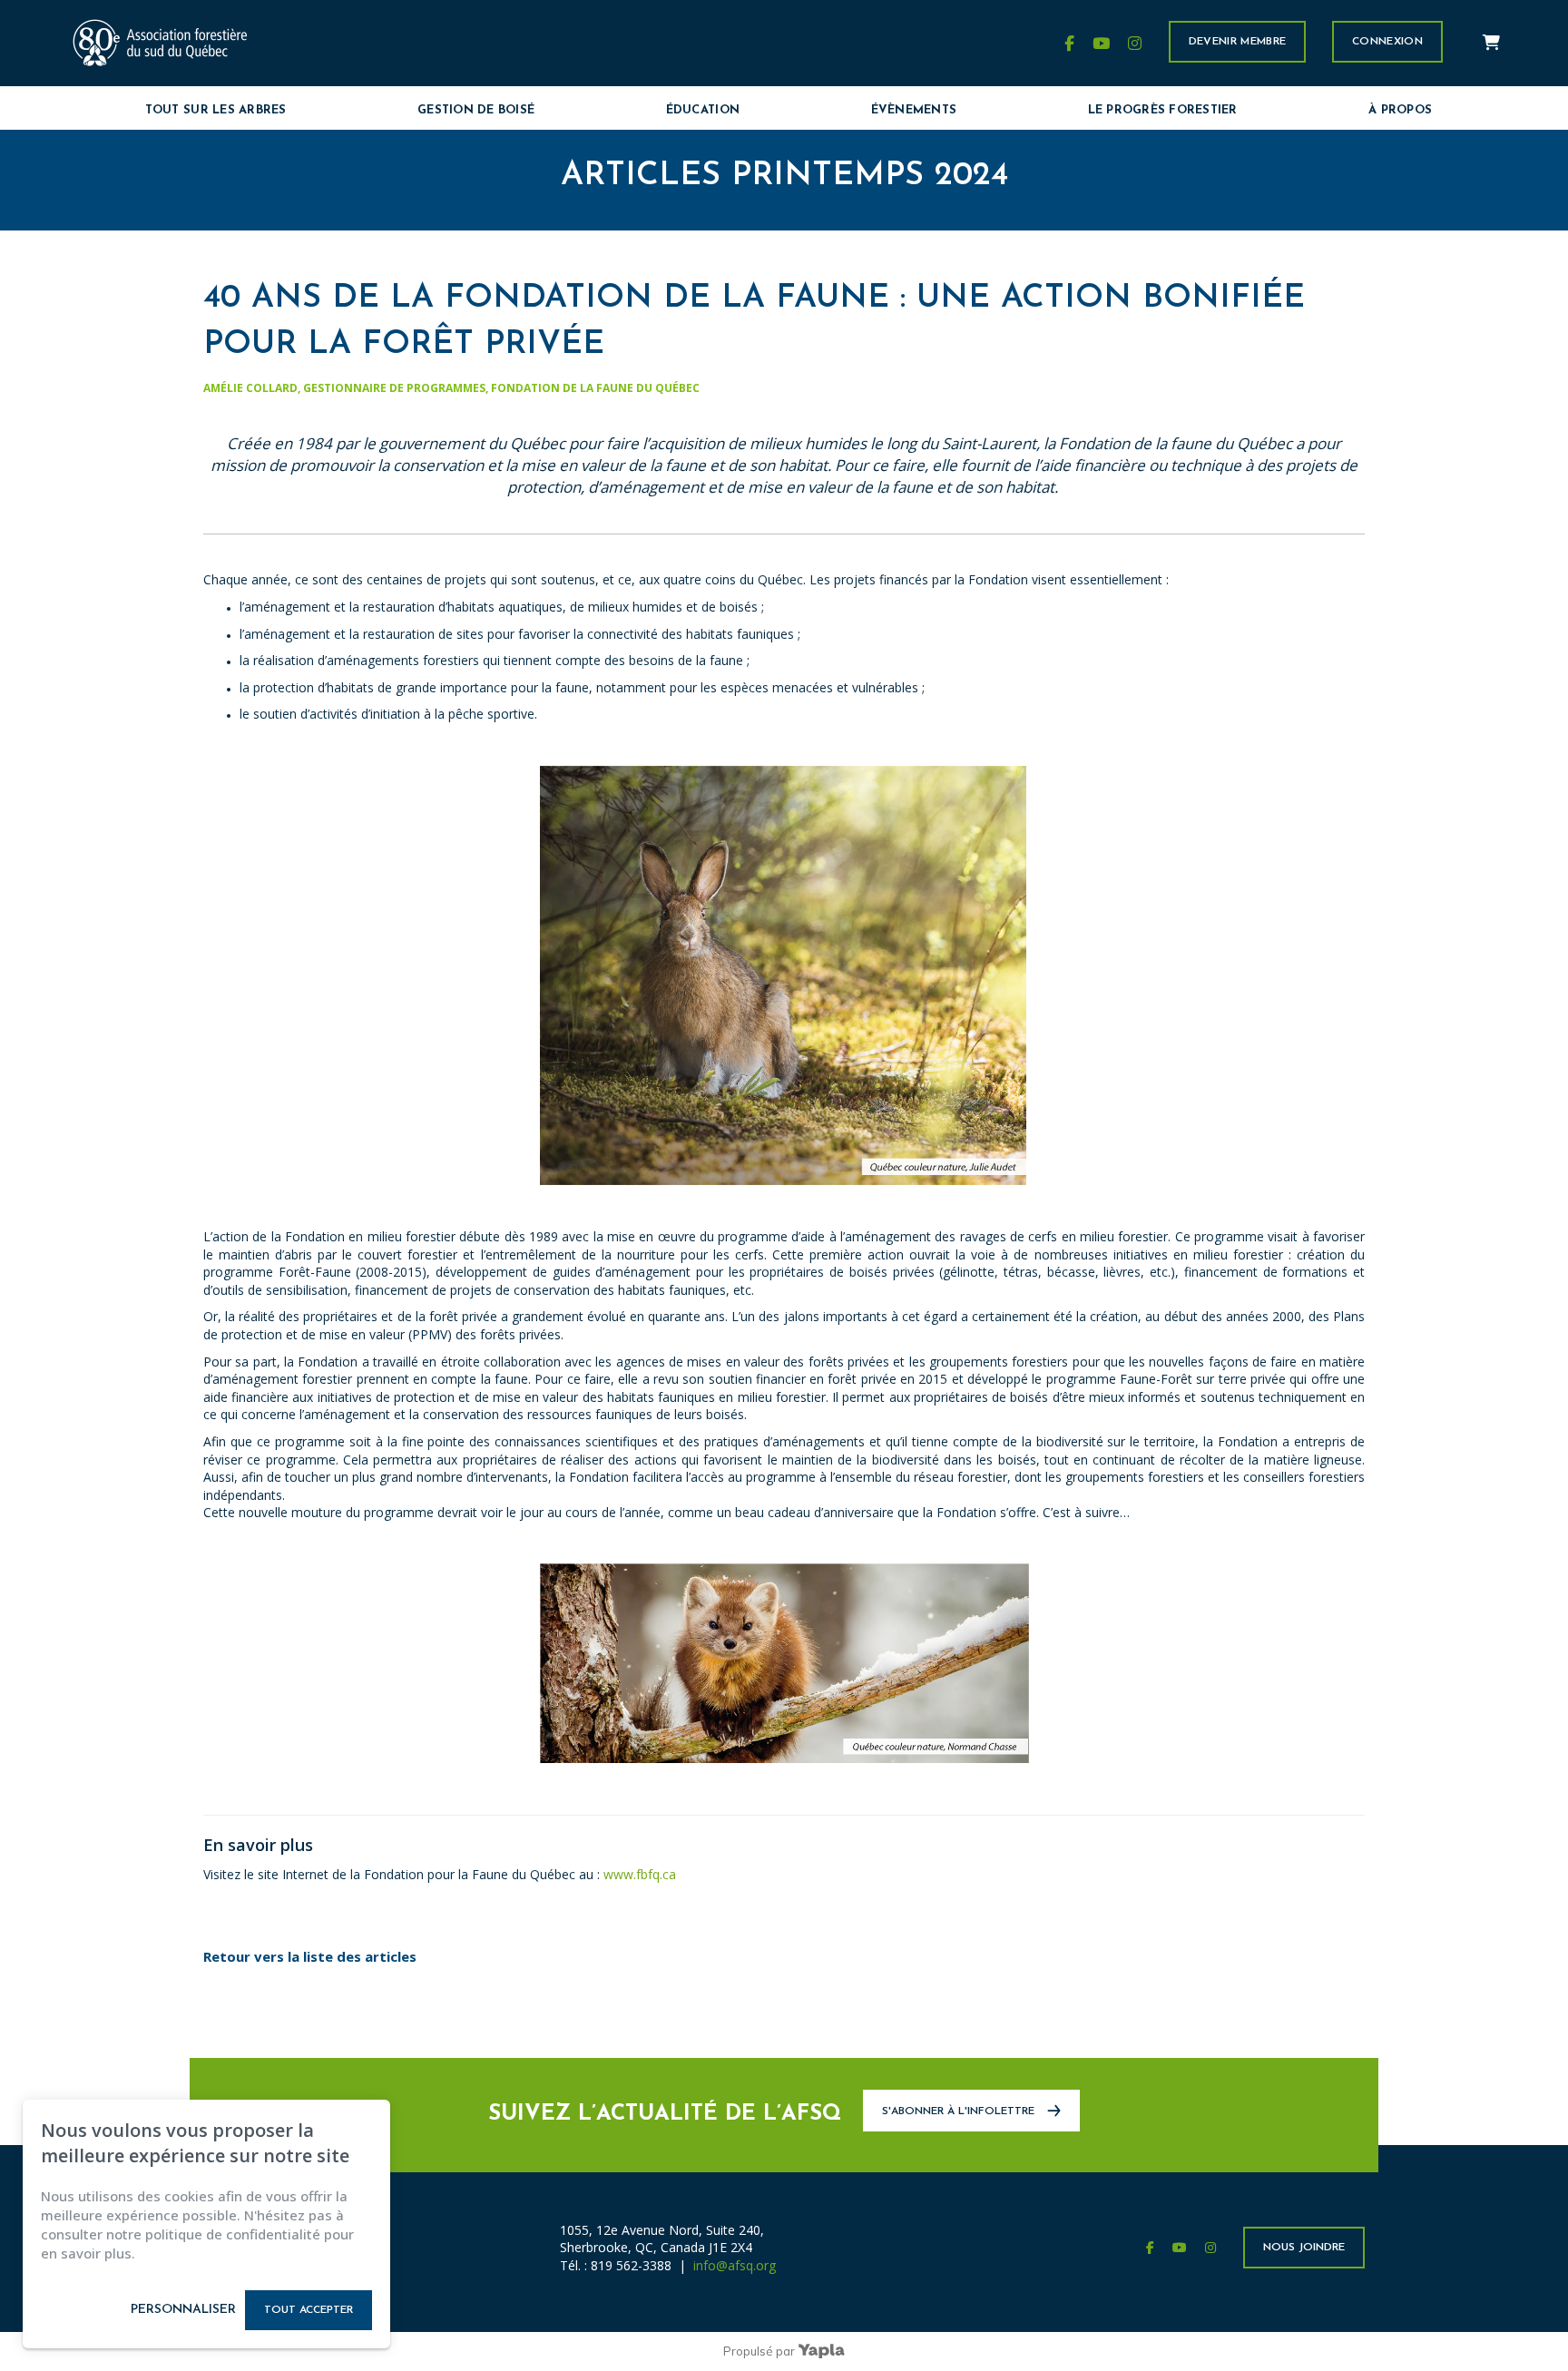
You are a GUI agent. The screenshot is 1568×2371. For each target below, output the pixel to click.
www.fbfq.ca (640, 1874)
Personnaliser (183, 2310)
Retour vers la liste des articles (310, 1956)
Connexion (1387, 42)
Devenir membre (1238, 42)
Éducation (703, 110)
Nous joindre (1304, 2248)
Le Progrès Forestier (1163, 110)
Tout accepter (309, 2310)
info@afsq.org (735, 2265)
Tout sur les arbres (216, 110)
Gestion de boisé (476, 110)
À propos (1400, 110)
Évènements (914, 110)
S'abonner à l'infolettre (960, 2111)
